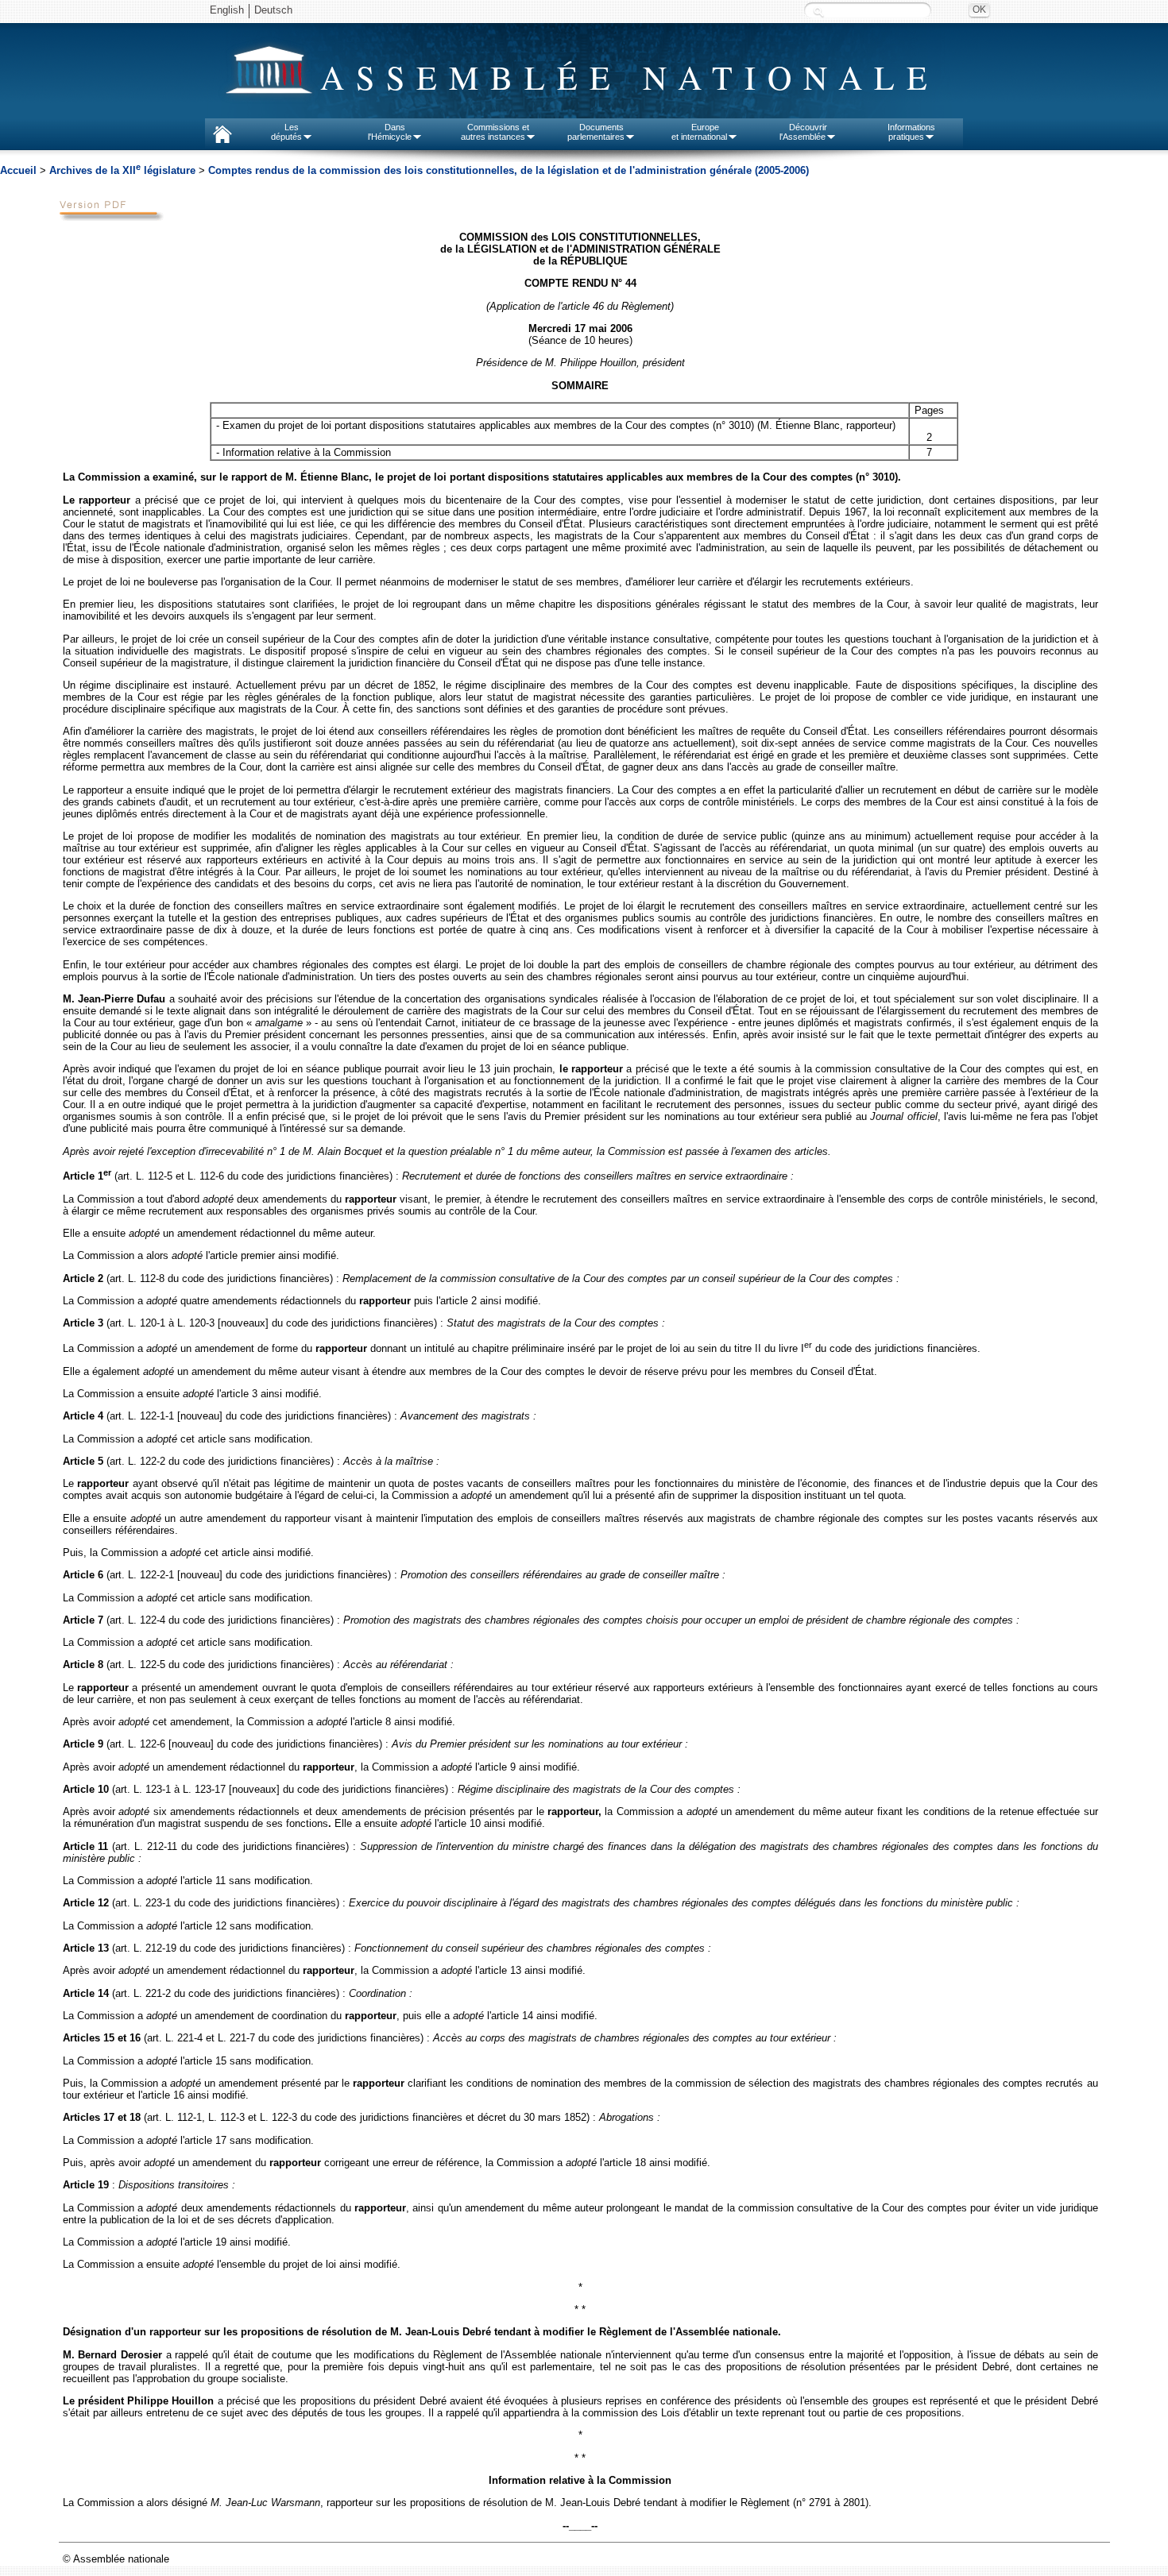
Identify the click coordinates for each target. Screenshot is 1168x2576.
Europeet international (699, 132)
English (227, 10)
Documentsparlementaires (596, 132)
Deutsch (273, 10)
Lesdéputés (286, 132)
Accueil (18, 170)
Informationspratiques (911, 132)
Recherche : (818, 12)
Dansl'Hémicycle (390, 132)
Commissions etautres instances (495, 132)
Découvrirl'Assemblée (803, 132)
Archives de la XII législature (124, 170)
